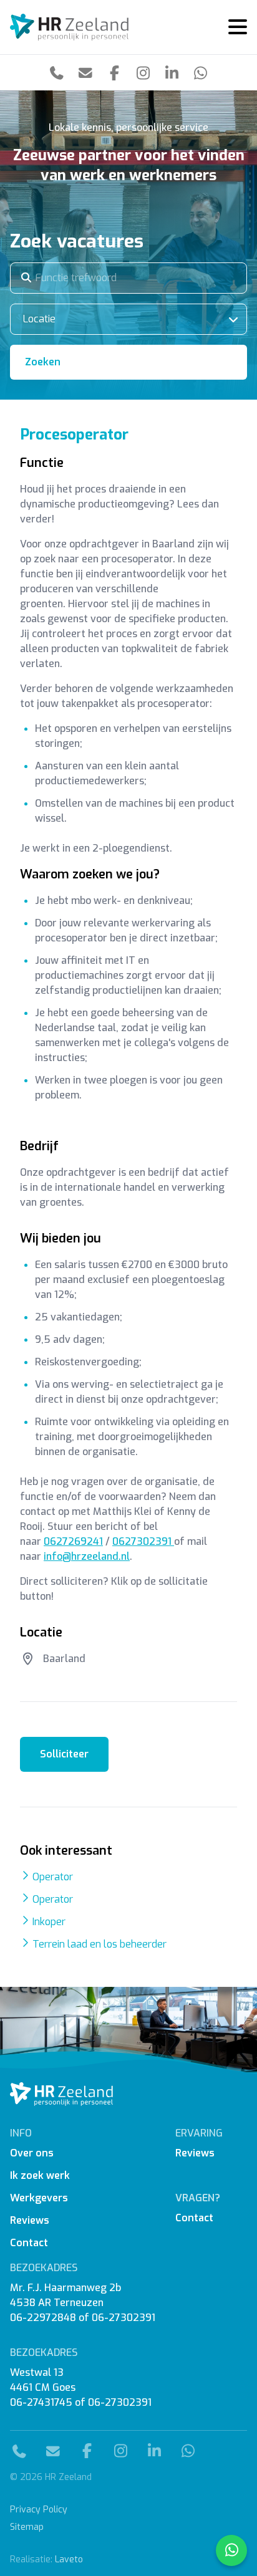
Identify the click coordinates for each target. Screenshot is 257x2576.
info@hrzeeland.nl (87, 1556)
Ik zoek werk (40, 2175)
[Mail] (85, 73)
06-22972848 (43, 2318)
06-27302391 (124, 2318)
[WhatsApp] (200, 73)
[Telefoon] (57, 73)
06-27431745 (41, 2402)
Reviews (30, 2220)
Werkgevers (39, 2198)
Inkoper (49, 1922)
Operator (53, 1877)
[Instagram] (143, 73)
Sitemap (27, 2527)
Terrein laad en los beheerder (99, 1944)
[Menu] (233, 27)
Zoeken (43, 362)
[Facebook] (114, 73)
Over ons (32, 2153)
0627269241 (73, 1541)
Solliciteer (64, 1754)
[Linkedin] (172, 73)
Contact (29, 2243)
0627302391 (143, 1541)
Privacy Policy (39, 2510)
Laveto (69, 2559)
